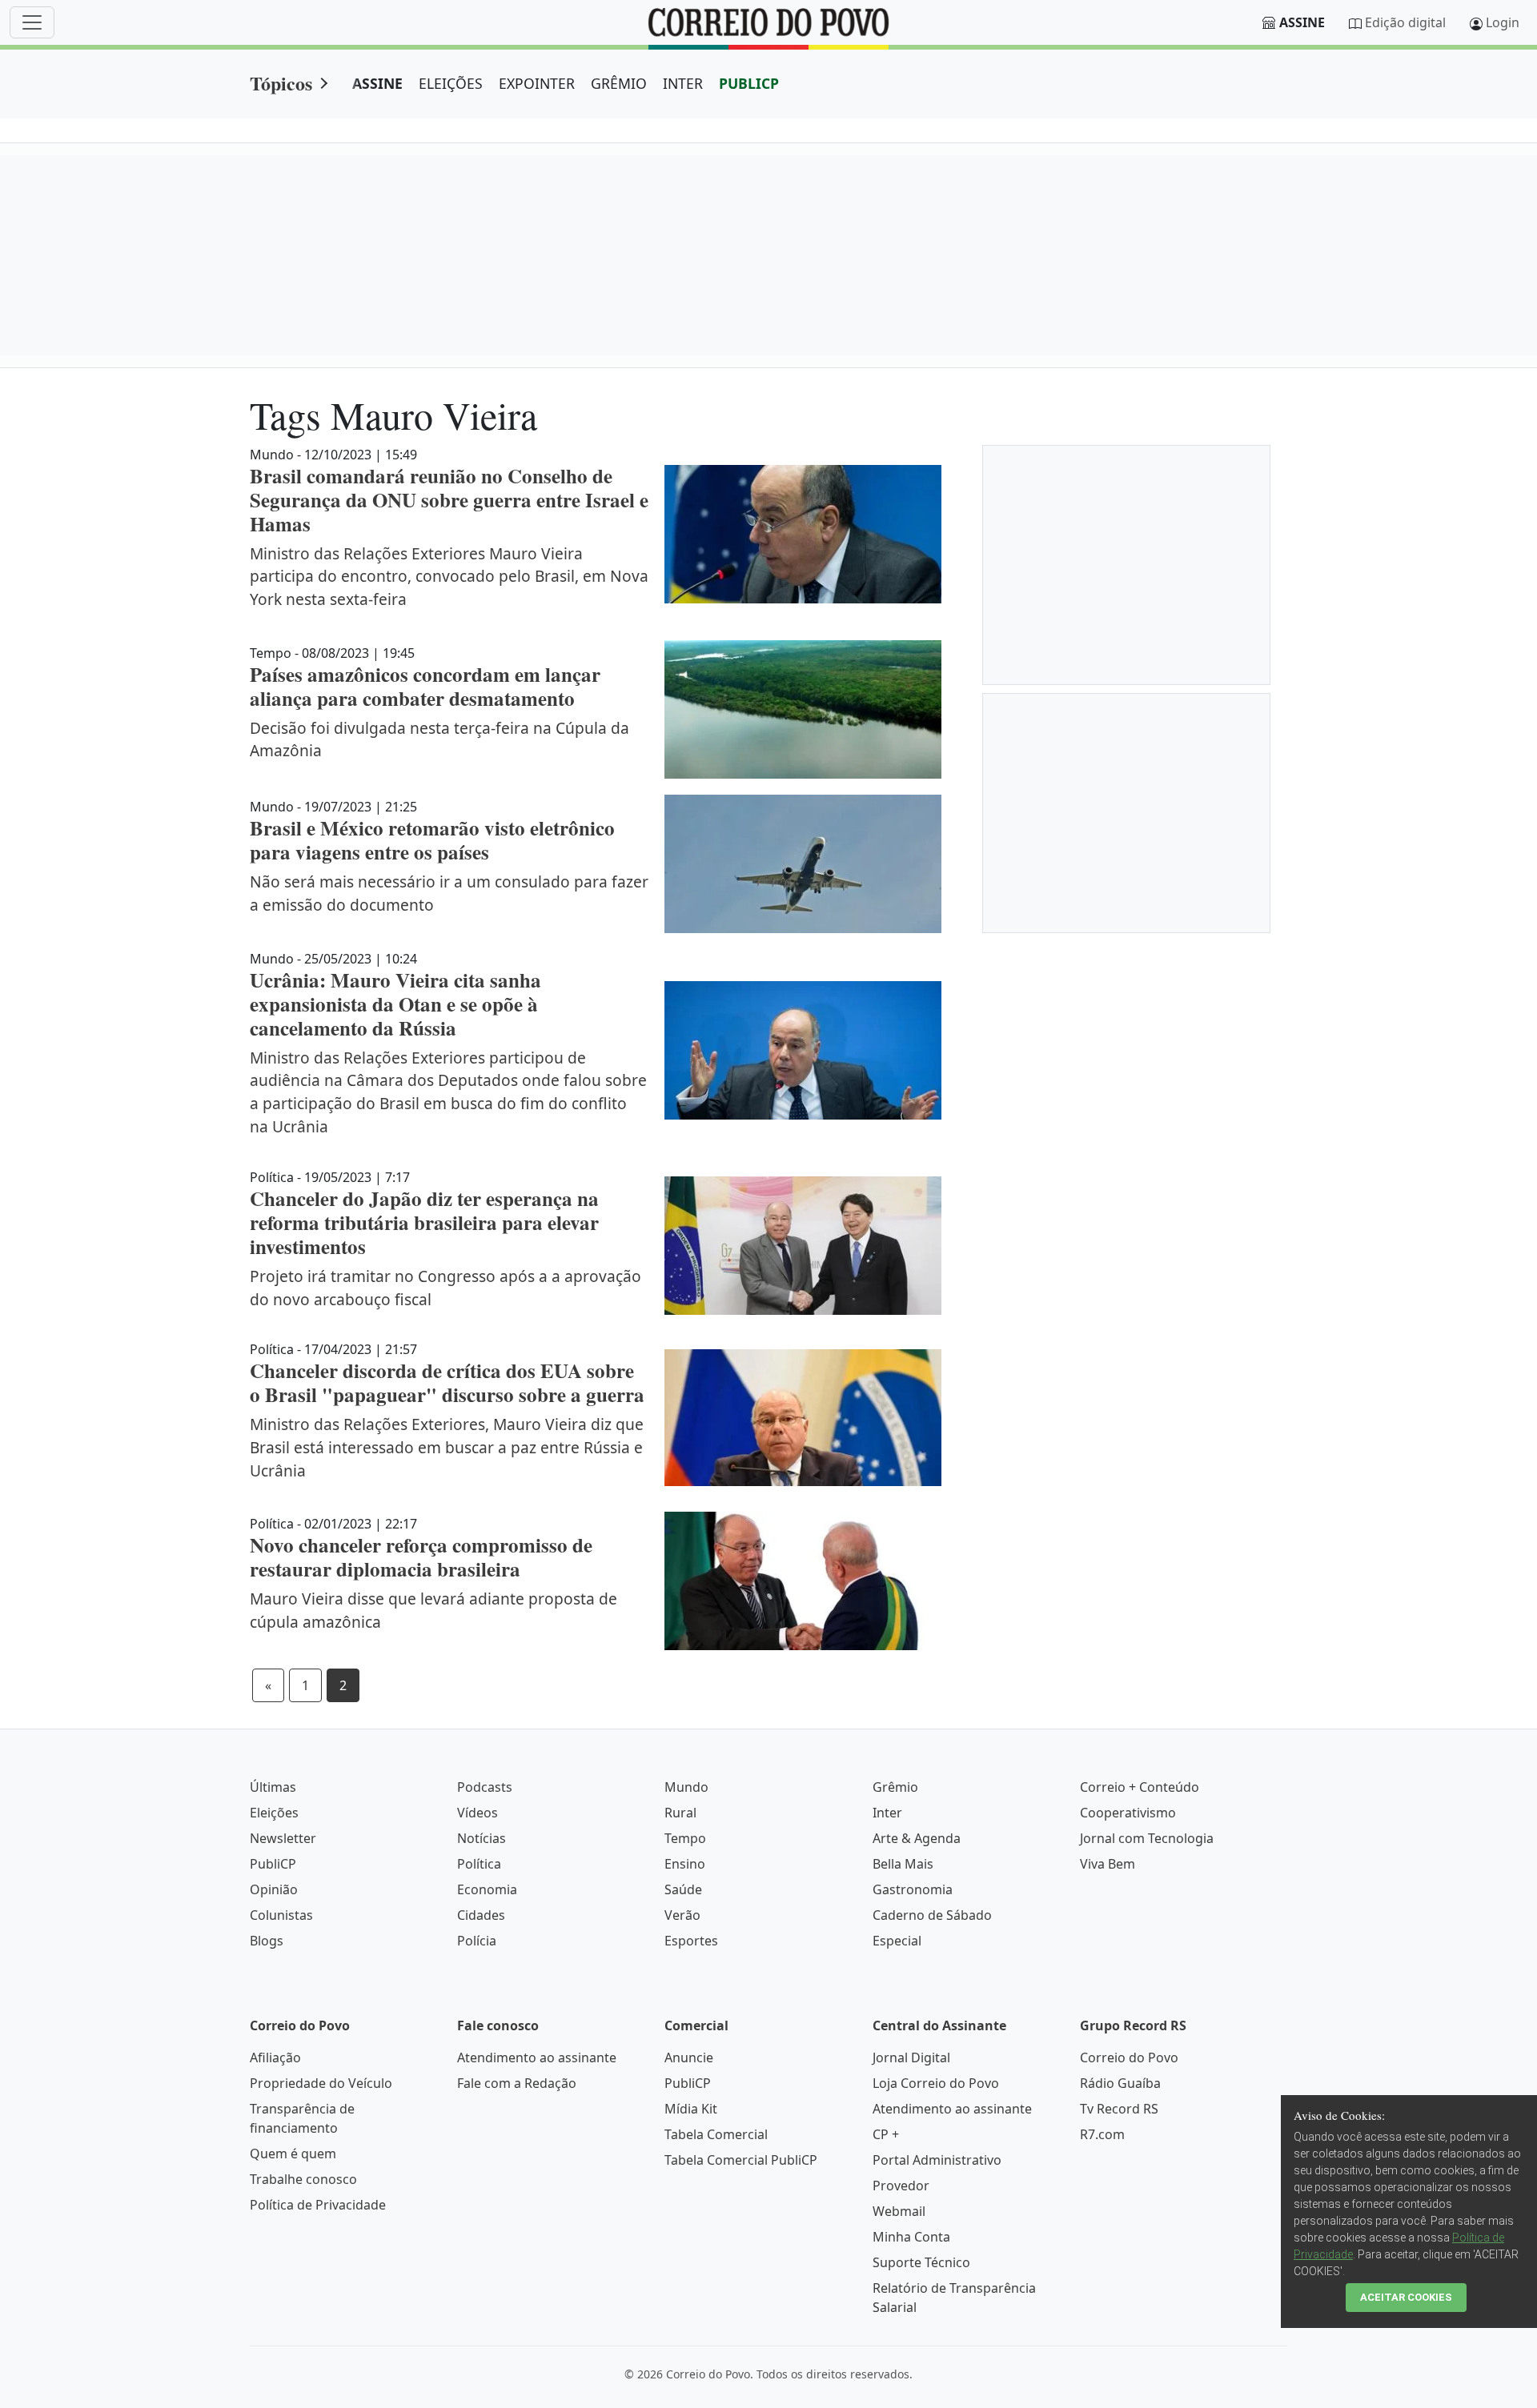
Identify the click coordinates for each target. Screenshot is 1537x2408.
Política (479, 1864)
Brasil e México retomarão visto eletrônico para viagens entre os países (432, 840)
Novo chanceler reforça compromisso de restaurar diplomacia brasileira (421, 1557)
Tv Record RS (1119, 2109)
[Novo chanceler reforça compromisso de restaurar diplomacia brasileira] (803, 1581)
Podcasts (485, 1787)
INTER (683, 83)
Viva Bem (1108, 1864)
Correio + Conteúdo (1140, 1787)
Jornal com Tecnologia (1147, 1838)
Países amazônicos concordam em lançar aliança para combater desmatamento (425, 686)
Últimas (273, 1787)
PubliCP (273, 1864)
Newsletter (283, 1838)
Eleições (274, 1813)
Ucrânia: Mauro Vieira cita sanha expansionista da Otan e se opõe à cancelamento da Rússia (395, 1004)
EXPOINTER (537, 83)
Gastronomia (913, 1889)
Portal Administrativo (937, 2160)
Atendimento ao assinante (537, 2057)
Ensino (685, 1864)
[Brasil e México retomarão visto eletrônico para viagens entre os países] (803, 864)
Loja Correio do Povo (936, 2083)
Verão (682, 1915)
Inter (887, 1813)
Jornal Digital (911, 2057)
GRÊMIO (619, 83)
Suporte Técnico (921, 2262)
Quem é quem (293, 2154)
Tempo (685, 1838)
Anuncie (689, 2057)
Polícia (477, 1941)
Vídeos (478, 1813)
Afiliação (275, 2057)
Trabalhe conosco (303, 2179)
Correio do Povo (1129, 2057)
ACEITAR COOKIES (1406, 2297)
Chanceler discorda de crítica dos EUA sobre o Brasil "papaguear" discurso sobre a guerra (447, 1382)
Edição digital (1405, 22)
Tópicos (281, 83)
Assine (1302, 22)
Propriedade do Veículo (321, 2083)
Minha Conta (911, 2237)
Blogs (267, 1941)
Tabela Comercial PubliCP (741, 2160)
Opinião (274, 1889)
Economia (487, 1889)
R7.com (1102, 2134)
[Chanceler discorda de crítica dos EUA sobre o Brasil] (803, 1418)
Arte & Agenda (917, 1838)
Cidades (481, 1915)
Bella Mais (903, 1864)
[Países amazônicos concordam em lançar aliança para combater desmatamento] (803, 709)
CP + (886, 2134)
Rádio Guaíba (1120, 2083)
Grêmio (895, 1787)
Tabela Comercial (716, 2134)
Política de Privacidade (318, 2205)
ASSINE (377, 83)
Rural (680, 1813)
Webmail (899, 2211)
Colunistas (281, 1915)
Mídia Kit (691, 2109)
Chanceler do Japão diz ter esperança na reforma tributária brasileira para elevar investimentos (424, 1222)
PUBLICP (749, 83)
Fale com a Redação (517, 2083)
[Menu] (32, 22)
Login (1503, 22)
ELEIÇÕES (451, 83)
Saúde (683, 1889)
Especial (897, 1941)
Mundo (686, 1787)
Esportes (691, 1941)
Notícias (482, 1838)
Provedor (901, 2186)
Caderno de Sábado (932, 1915)
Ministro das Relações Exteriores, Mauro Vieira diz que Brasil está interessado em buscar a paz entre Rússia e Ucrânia (447, 1447)
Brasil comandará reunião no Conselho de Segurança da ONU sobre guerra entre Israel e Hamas (449, 500)
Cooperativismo (1128, 1813)
